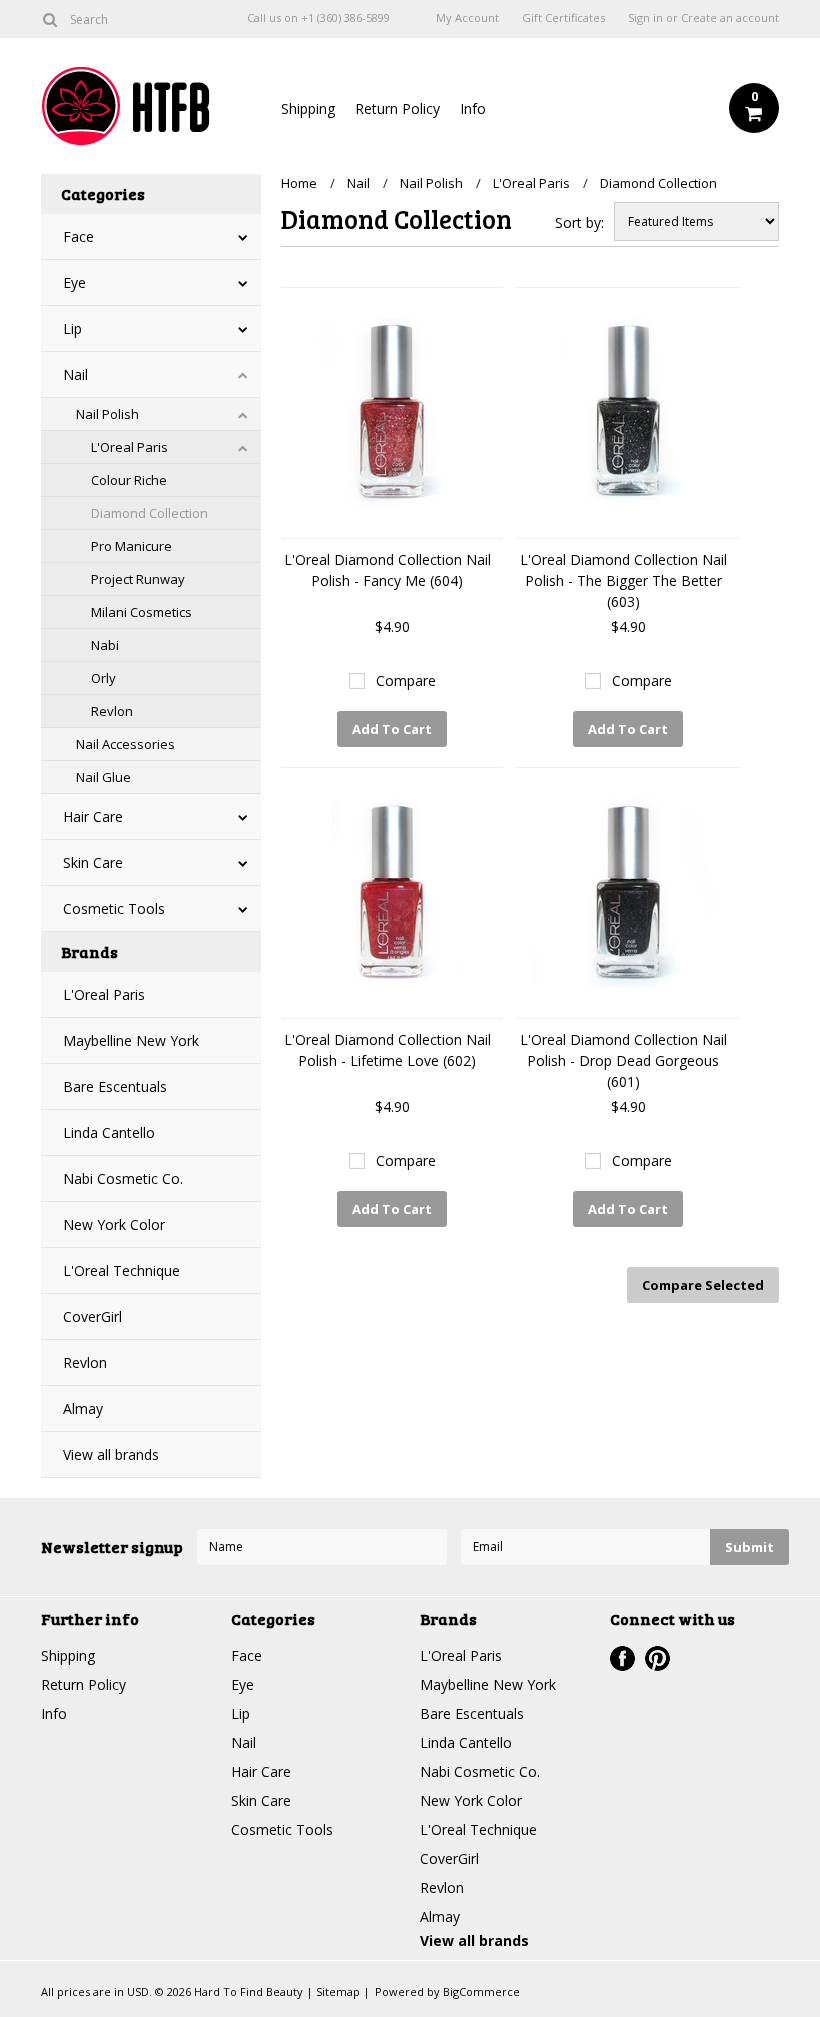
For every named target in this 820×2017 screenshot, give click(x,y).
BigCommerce (481, 1991)
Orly (103, 678)
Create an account (730, 18)
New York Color (114, 1224)
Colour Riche (129, 480)
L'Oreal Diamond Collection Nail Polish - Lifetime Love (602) (387, 1050)
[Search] (49, 19)
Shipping (308, 108)
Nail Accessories (125, 744)
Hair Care (93, 816)
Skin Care (93, 862)
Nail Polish (107, 414)
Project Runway (138, 579)
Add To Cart (392, 729)
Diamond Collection (149, 513)
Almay (83, 1408)
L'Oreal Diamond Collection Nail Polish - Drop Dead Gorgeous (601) (623, 1060)
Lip (72, 328)
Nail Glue (103, 777)
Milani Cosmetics (141, 612)
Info (473, 108)
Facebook (622, 1658)
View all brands (111, 1454)
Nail (75, 374)
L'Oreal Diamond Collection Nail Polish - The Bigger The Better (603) (623, 580)
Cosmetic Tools (114, 908)
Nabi (105, 645)
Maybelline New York (131, 1040)
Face (78, 236)
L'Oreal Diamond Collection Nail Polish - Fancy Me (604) (387, 570)
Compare (406, 680)
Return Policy (397, 108)
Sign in (645, 18)
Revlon (112, 711)
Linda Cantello (109, 1132)
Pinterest (657, 1658)
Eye (74, 282)
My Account (467, 18)
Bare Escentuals (115, 1086)
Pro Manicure (131, 546)
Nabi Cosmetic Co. (123, 1178)
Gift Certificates (563, 18)
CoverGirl (92, 1316)
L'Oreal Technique (121, 1270)
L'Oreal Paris (129, 447)
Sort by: (579, 222)
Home (299, 183)
